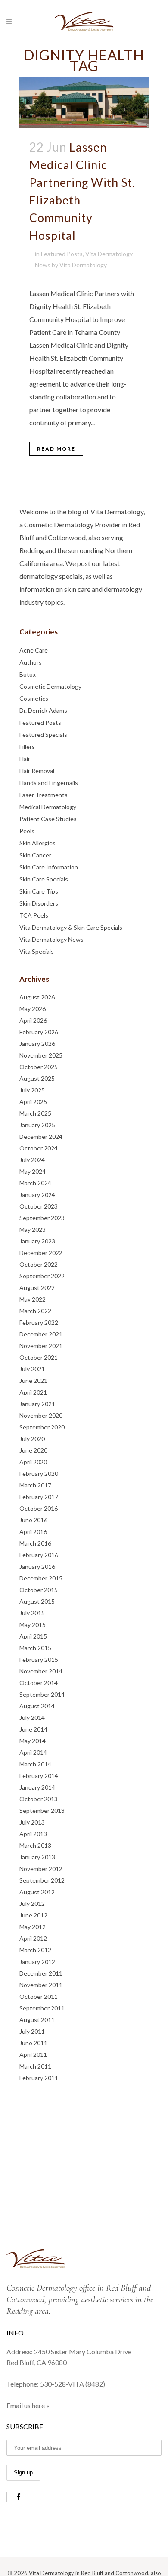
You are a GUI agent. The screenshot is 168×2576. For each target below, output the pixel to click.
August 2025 (37, 1078)
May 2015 (33, 1625)
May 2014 (33, 1741)
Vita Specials (37, 951)
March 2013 (35, 1845)
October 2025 (39, 1067)
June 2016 (33, 1520)
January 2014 (37, 1787)
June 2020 (33, 1450)
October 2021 (39, 1357)
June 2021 (33, 1381)
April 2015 (33, 1636)
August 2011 (37, 2020)
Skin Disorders (39, 903)
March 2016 (35, 1543)
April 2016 (33, 1532)
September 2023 (42, 1218)
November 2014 (41, 1671)
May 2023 (33, 1229)
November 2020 (41, 1415)
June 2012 (33, 1915)
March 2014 (35, 1764)
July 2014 (32, 1718)
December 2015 (41, 1578)
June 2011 (33, 2043)
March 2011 (35, 2066)
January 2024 (37, 1195)
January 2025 (37, 1125)
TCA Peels (34, 915)
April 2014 (33, 1752)
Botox (28, 674)
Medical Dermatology (48, 807)
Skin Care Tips (39, 891)
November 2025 (41, 1055)
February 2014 (39, 1776)
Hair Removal (37, 771)
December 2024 (41, 1136)
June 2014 (33, 1729)
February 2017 (39, 1497)
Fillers (27, 747)
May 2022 (33, 1299)
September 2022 (42, 1276)
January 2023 (37, 1241)
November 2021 (41, 1346)
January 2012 (37, 1962)
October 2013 (39, 1799)
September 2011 (42, 2008)
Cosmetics (34, 698)
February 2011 (39, 2078)
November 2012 (41, 1869)
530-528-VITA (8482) (73, 2384)
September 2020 (42, 1427)
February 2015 (39, 1659)
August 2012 (37, 1892)
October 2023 (39, 1206)
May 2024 (33, 1171)
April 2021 (33, 1392)
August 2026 (37, 997)
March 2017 (35, 1485)
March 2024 (35, 1183)
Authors (31, 662)
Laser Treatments (44, 795)
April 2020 (33, 1462)
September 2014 (42, 1694)
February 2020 (39, 1474)
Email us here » (28, 2405)
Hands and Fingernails (49, 783)
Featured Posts (62, 254)
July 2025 (32, 1090)
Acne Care (34, 650)
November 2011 (41, 1985)
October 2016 (39, 1508)
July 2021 (32, 1369)
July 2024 (32, 1160)
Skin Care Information (49, 867)
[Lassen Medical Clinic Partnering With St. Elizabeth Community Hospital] (84, 103)
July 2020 (32, 1439)
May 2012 (33, 1927)
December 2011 (41, 1973)
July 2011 (32, 2031)
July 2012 (32, 1903)
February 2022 (39, 1322)
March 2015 (35, 1648)
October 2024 (39, 1148)
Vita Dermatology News (51, 939)
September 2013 (42, 1811)
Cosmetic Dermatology (50, 686)
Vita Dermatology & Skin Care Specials (71, 927)
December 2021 (41, 1334)
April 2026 (33, 1020)
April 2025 (33, 1102)
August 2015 (37, 1601)
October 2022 (39, 1264)
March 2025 (35, 1113)
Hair (25, 759)
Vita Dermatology (83, 265)
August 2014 (37, 1706)
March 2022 (35, 1311)
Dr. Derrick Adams (43, 710)
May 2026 (33, 1009)
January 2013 (37, 1857)
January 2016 (37, 1566)
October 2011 (39, 1996)
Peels (27, 831)
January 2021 (37, 1404)
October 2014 (39, 1683)
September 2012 (42, 1880)
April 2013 (33, 1834)
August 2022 (37, 1288)
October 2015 (39, 1590)
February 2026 (39, 1032)
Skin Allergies (37, 843)
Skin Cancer (35, 855)
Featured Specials (43, 734)
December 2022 (41, 1253)
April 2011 (33, 2055)
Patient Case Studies (48, 819)
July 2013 (32, 1822)
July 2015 (32, 1613)
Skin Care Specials (44, 879)
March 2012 (35, 1950)
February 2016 (39, 1555)
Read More (56, 449)
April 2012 (33, 1938)
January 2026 (37, 1044)
